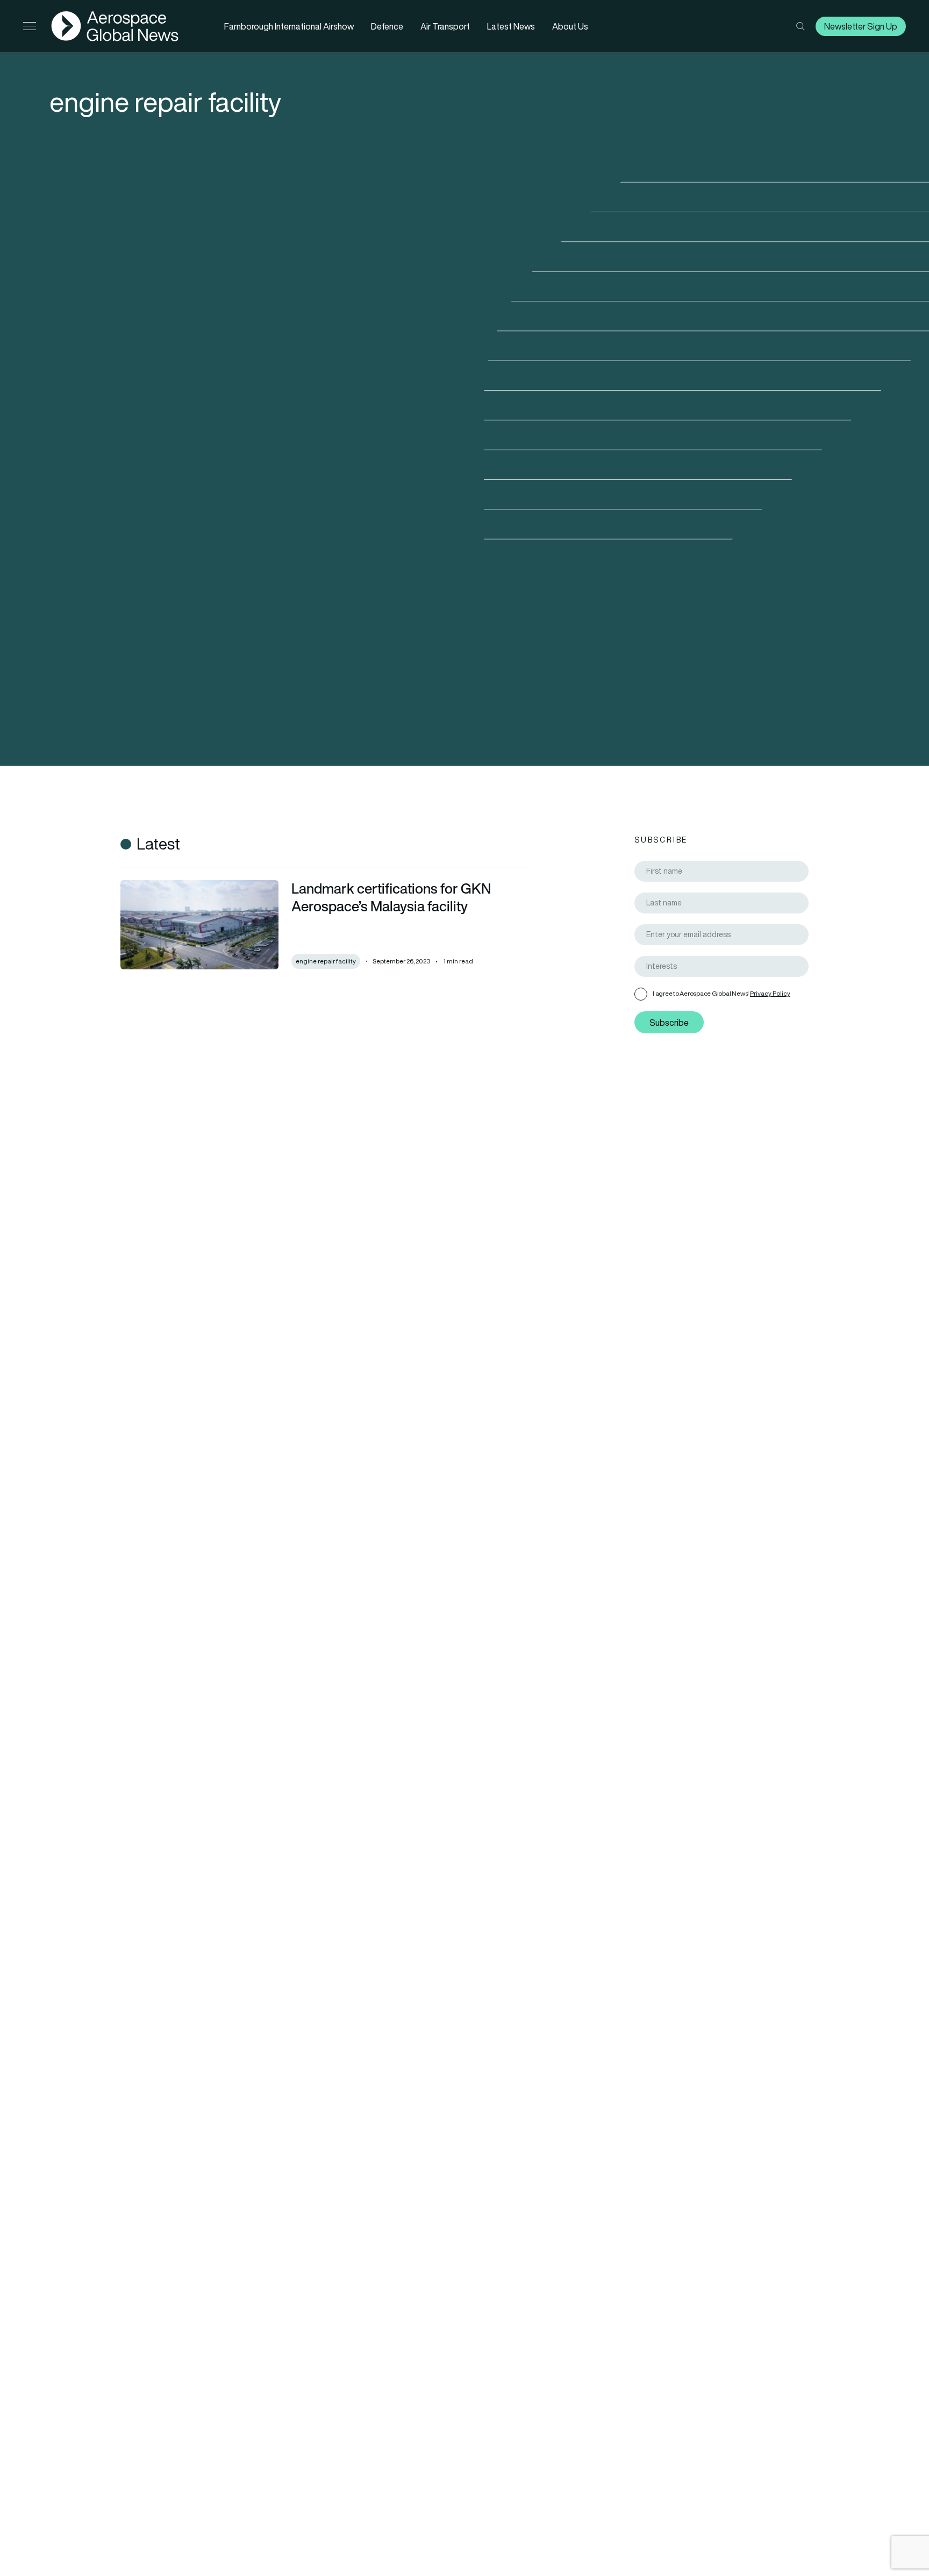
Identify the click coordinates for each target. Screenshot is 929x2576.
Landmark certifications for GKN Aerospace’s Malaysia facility (391, 897)
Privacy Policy (770, 993)
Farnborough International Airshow (289, 26)
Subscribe (669, 1023)
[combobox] (721, 966)
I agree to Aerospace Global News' (721, 993)
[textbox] (726, 966)
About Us (570, 26)
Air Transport (445, 26)
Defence (387, 26)
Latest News (511, 26)
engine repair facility (326, 961)
